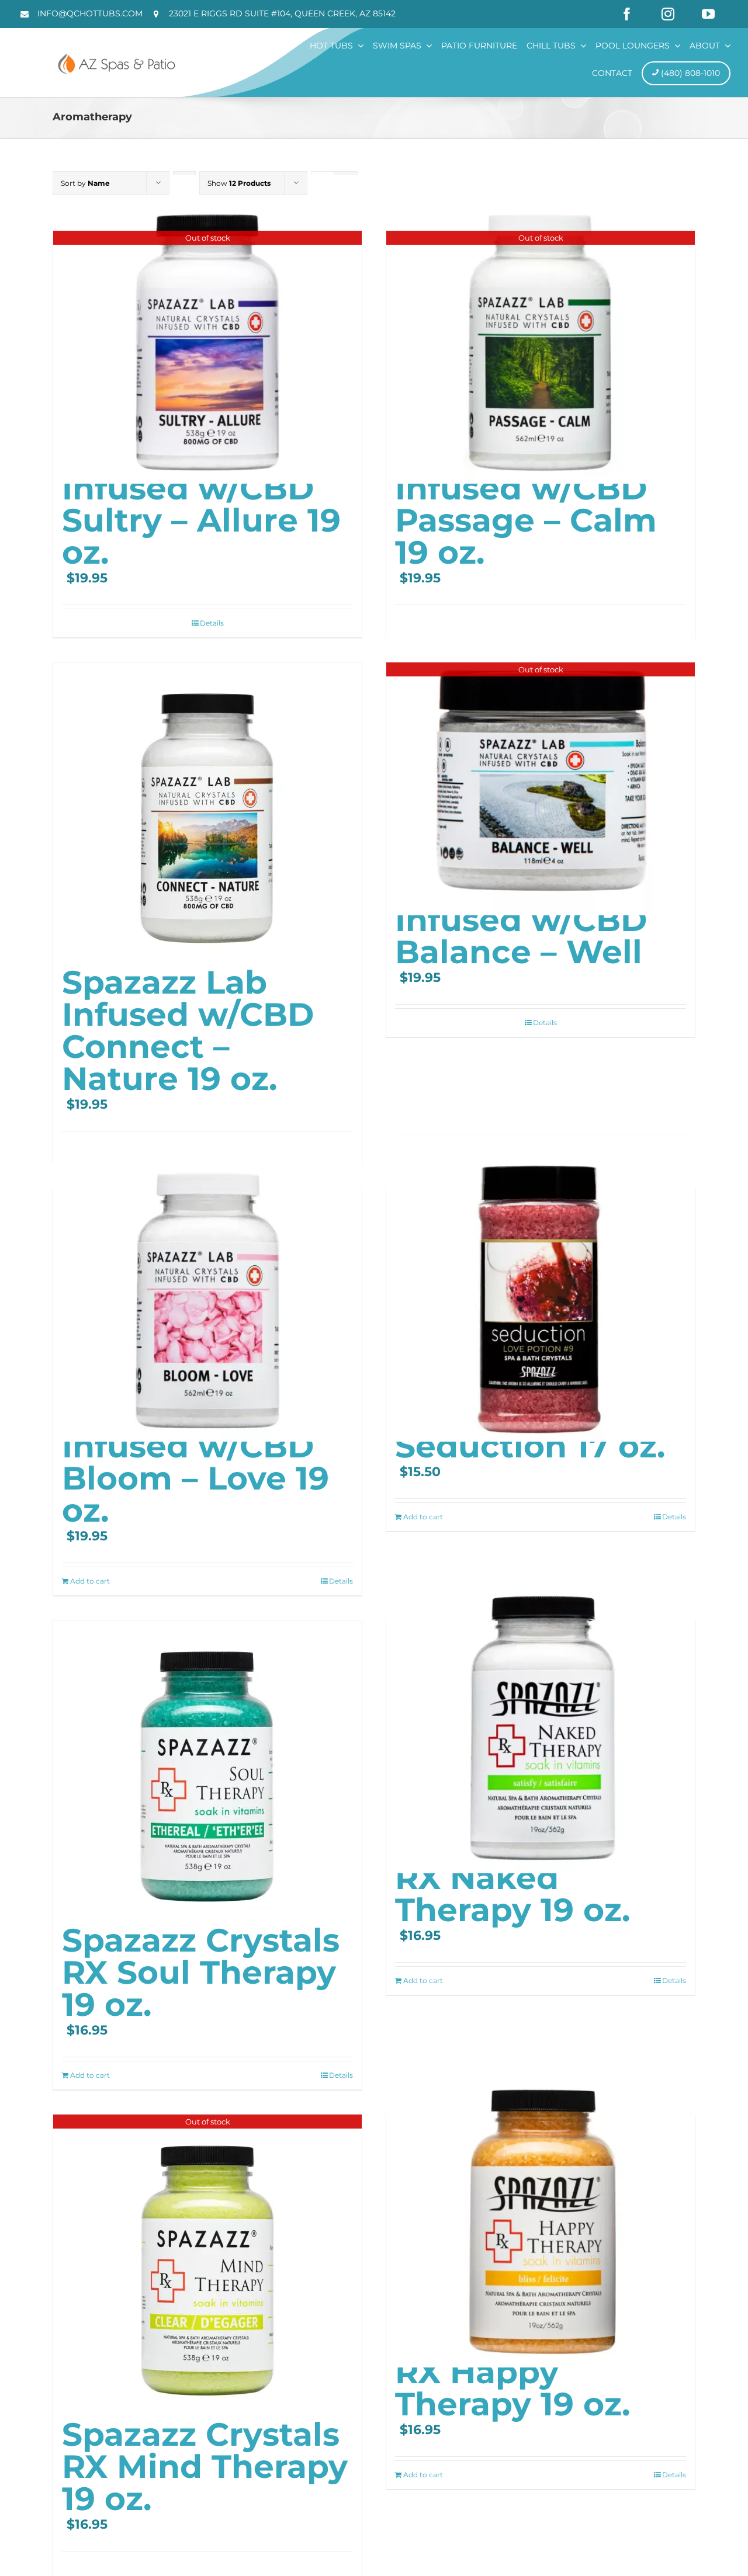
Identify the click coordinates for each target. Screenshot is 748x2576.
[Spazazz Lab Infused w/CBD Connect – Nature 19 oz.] (207, 808)
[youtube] (708, 14)
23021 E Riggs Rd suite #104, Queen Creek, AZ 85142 (282, 13)
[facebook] (627, 14)
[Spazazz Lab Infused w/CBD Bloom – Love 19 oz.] (207, 1287)
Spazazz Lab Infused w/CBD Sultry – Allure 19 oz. (201, 504)
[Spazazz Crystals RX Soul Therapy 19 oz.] (207, 1766)
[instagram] (668, 14)
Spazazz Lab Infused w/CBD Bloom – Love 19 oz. (195, 1462)
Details (212, 623)
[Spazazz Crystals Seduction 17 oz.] (541, 1287)
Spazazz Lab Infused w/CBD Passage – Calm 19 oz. (526, 504)
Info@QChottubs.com (90, 13)
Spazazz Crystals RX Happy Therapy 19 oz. (534, 2372)
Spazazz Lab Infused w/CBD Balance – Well (521, 920)
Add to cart (90, 1581)
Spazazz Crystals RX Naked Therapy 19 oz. (534, 1878)
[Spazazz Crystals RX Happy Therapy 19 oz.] (541, 2213)
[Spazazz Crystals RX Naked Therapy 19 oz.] (541, 1719)
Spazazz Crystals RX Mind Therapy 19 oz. (205, 2466)
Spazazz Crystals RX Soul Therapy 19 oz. (201, 1972)
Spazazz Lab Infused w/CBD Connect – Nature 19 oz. (188, 1030)
